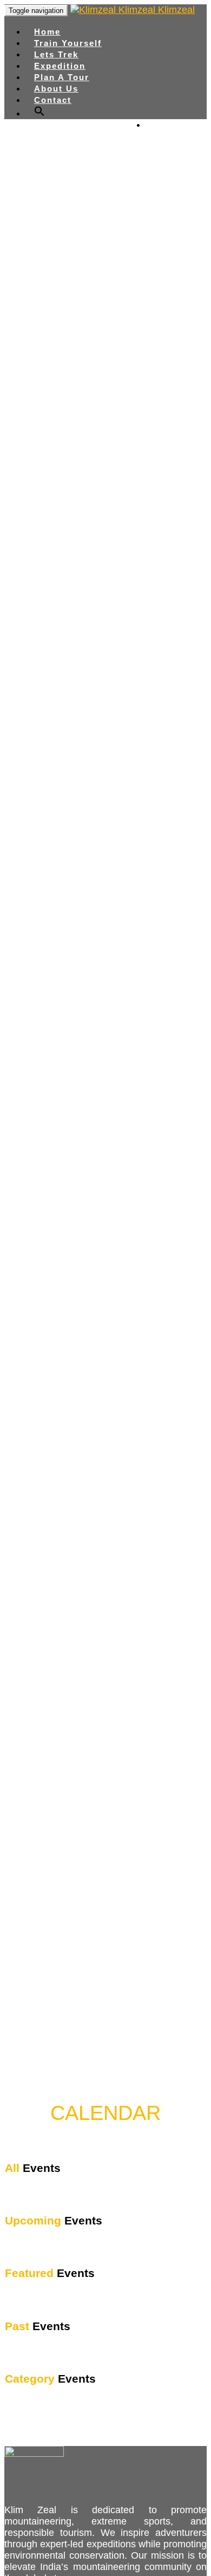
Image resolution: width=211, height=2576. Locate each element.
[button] (39, 113)
